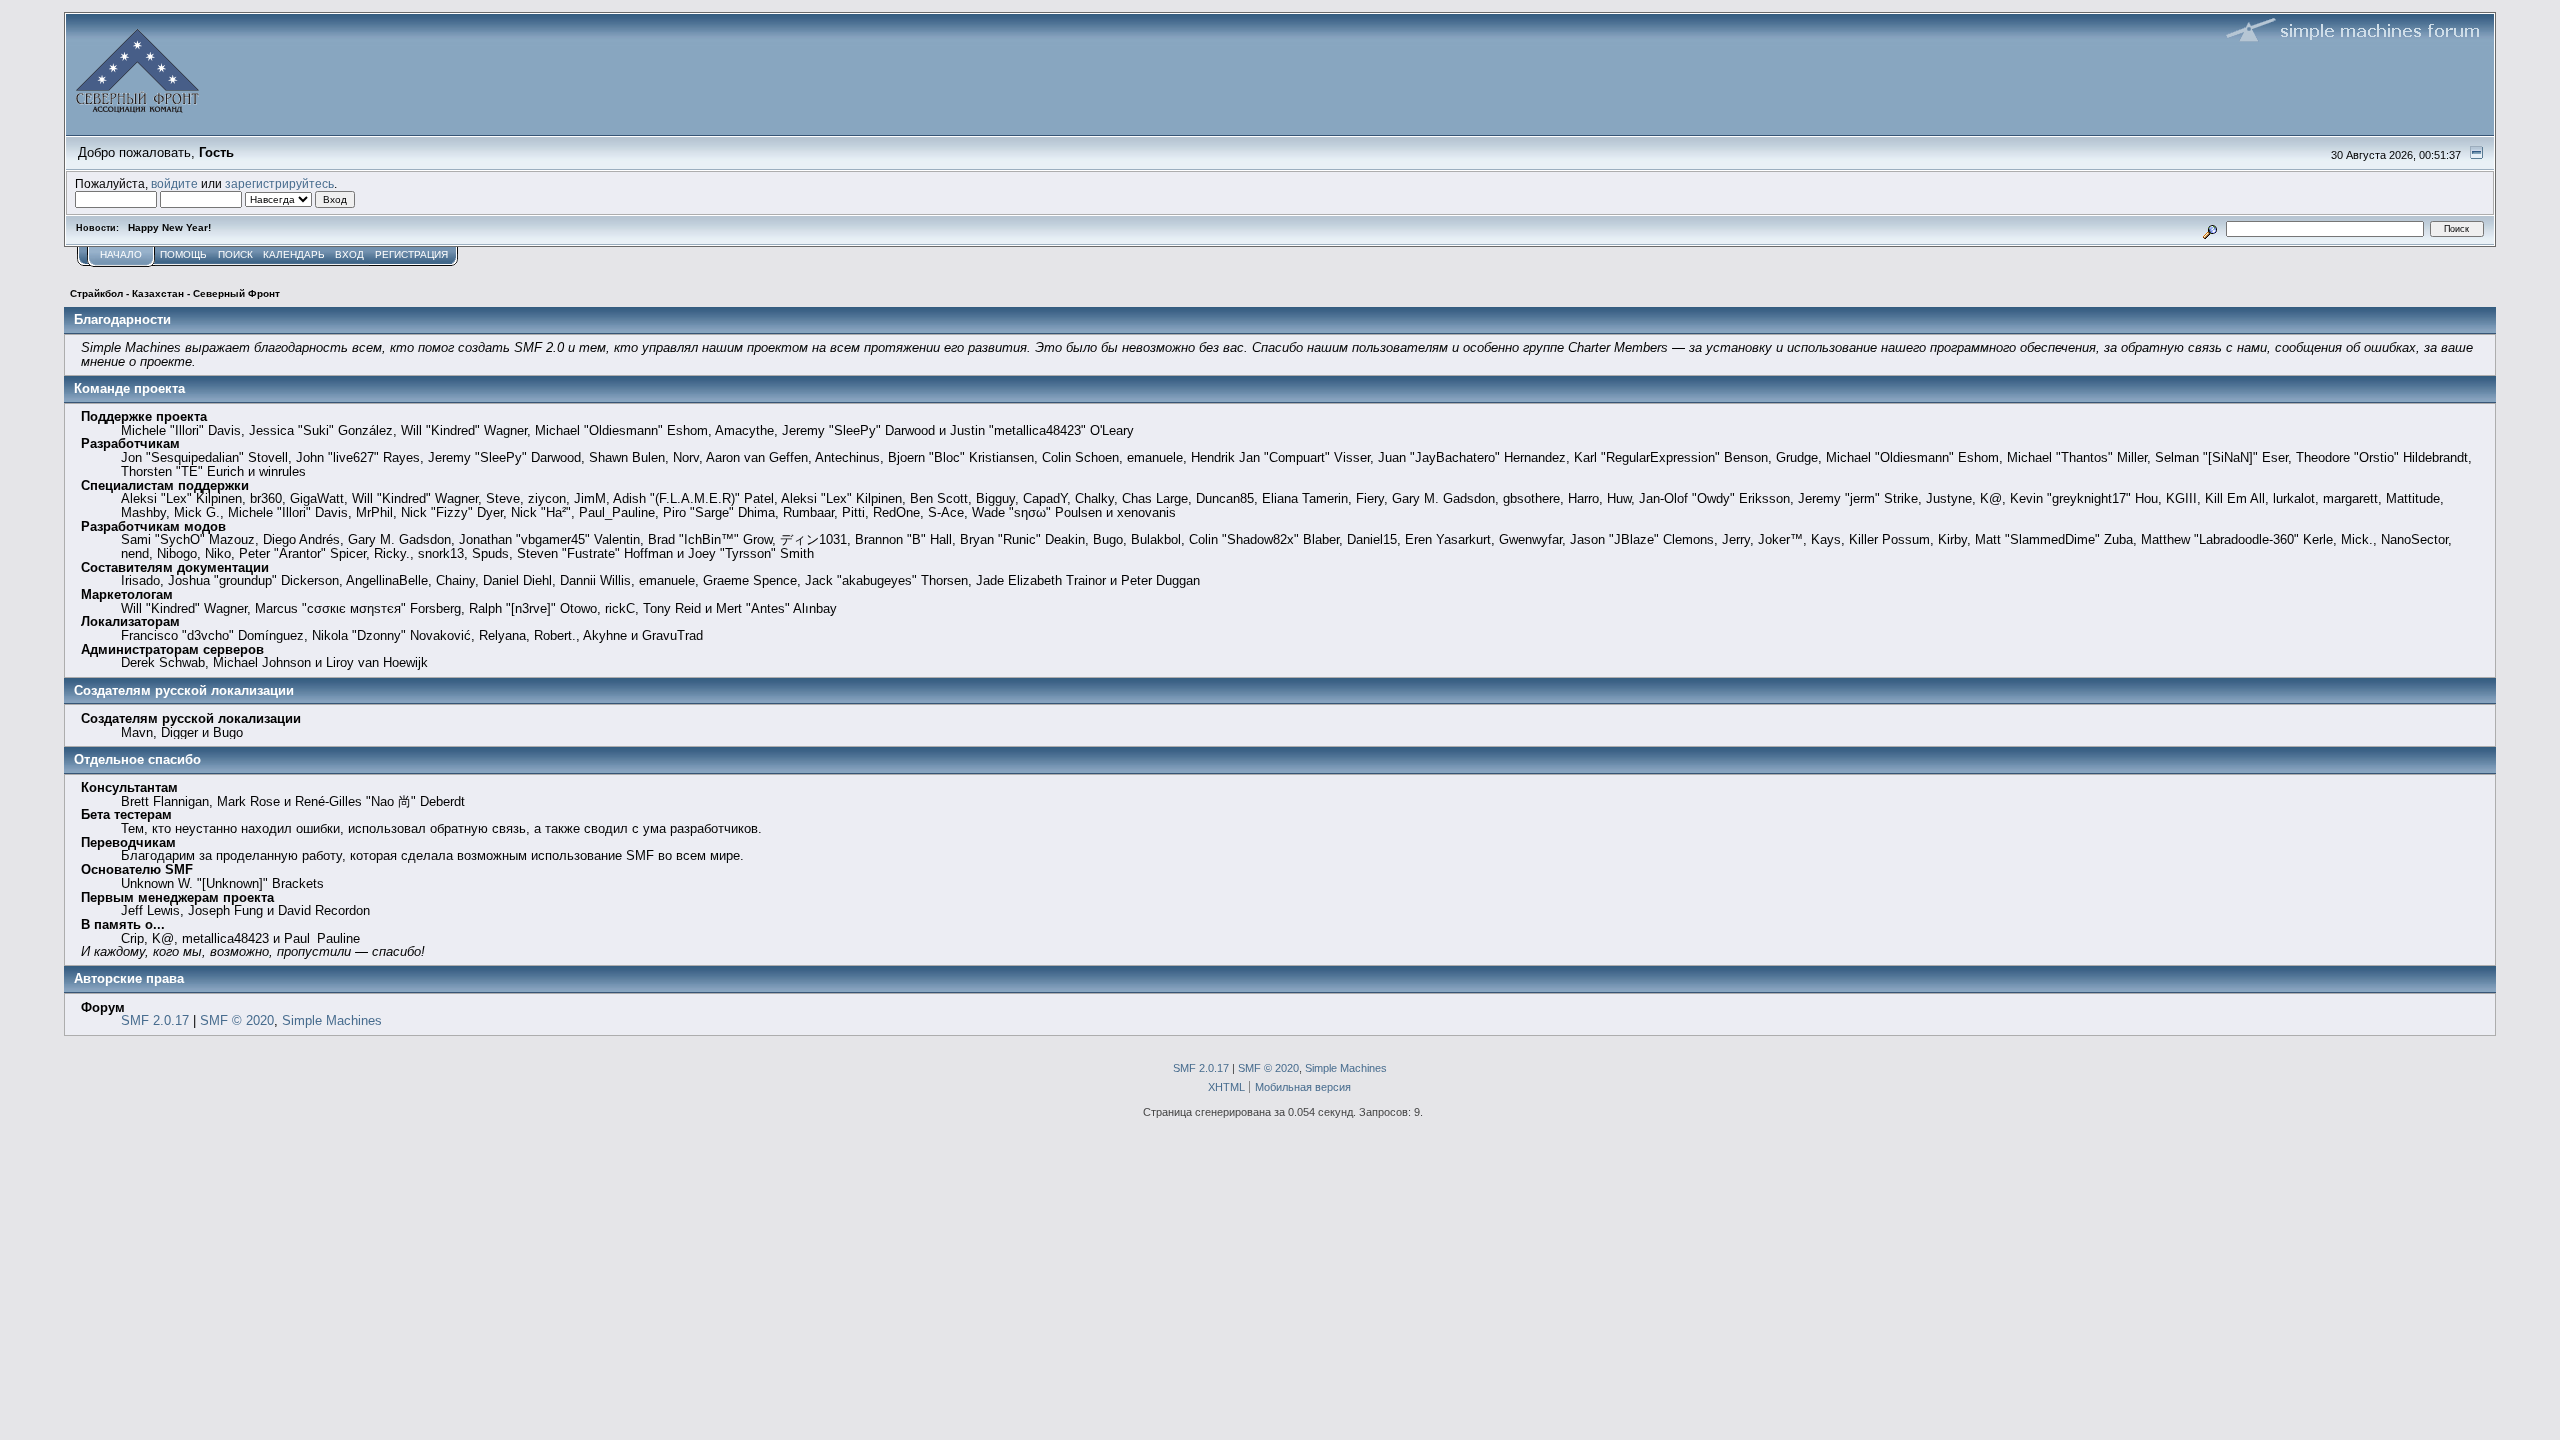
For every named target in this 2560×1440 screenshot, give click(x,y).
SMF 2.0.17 (155, 1020)
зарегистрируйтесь (279, 183)
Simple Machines (332, 1020)
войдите (174, 183)
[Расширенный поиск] (2210, 228)
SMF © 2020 (237, 1020)
